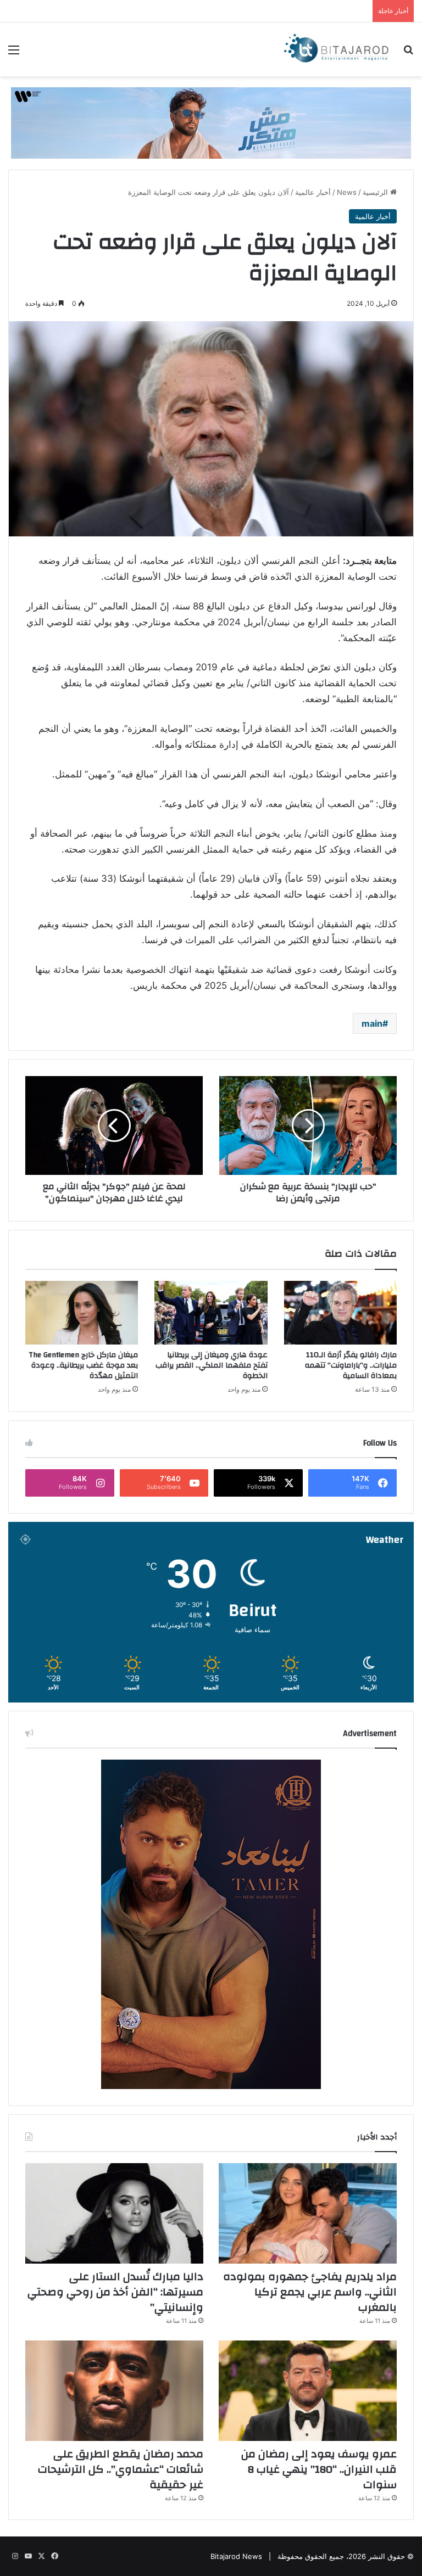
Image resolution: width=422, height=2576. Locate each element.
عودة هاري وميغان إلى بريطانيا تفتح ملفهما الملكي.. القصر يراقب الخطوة (212, 1365)
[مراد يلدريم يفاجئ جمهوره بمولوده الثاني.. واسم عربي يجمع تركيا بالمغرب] (308, 2213)
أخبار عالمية (313, 192)
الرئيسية (376, 192)
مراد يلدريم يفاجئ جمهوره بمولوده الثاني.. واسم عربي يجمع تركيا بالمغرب (310, 2292)
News (347, 192)
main (372, 1023)
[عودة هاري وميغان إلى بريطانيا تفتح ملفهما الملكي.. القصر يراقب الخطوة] (211, 1313)
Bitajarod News (236, 2556)
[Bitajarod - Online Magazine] (336, 49)
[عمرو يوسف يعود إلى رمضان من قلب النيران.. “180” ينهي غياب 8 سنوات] (308, 2391)
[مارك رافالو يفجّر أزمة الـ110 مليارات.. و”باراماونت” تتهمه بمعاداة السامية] (340, 1313)
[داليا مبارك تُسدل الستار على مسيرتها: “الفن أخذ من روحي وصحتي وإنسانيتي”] (114, 2213)
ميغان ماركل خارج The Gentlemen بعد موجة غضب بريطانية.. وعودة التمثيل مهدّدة (83, 1365)
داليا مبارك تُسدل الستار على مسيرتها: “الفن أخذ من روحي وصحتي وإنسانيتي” (115, 2292)
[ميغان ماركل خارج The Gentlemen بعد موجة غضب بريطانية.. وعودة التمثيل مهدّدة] (82, 1313)
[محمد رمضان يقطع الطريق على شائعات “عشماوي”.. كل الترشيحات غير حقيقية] (114, 2391)
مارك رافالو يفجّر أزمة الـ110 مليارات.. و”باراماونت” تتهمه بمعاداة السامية (351, 1365)
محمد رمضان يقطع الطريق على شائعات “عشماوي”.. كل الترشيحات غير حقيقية (121, 2469)
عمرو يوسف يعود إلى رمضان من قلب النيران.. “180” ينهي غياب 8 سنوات (319, 2469)
